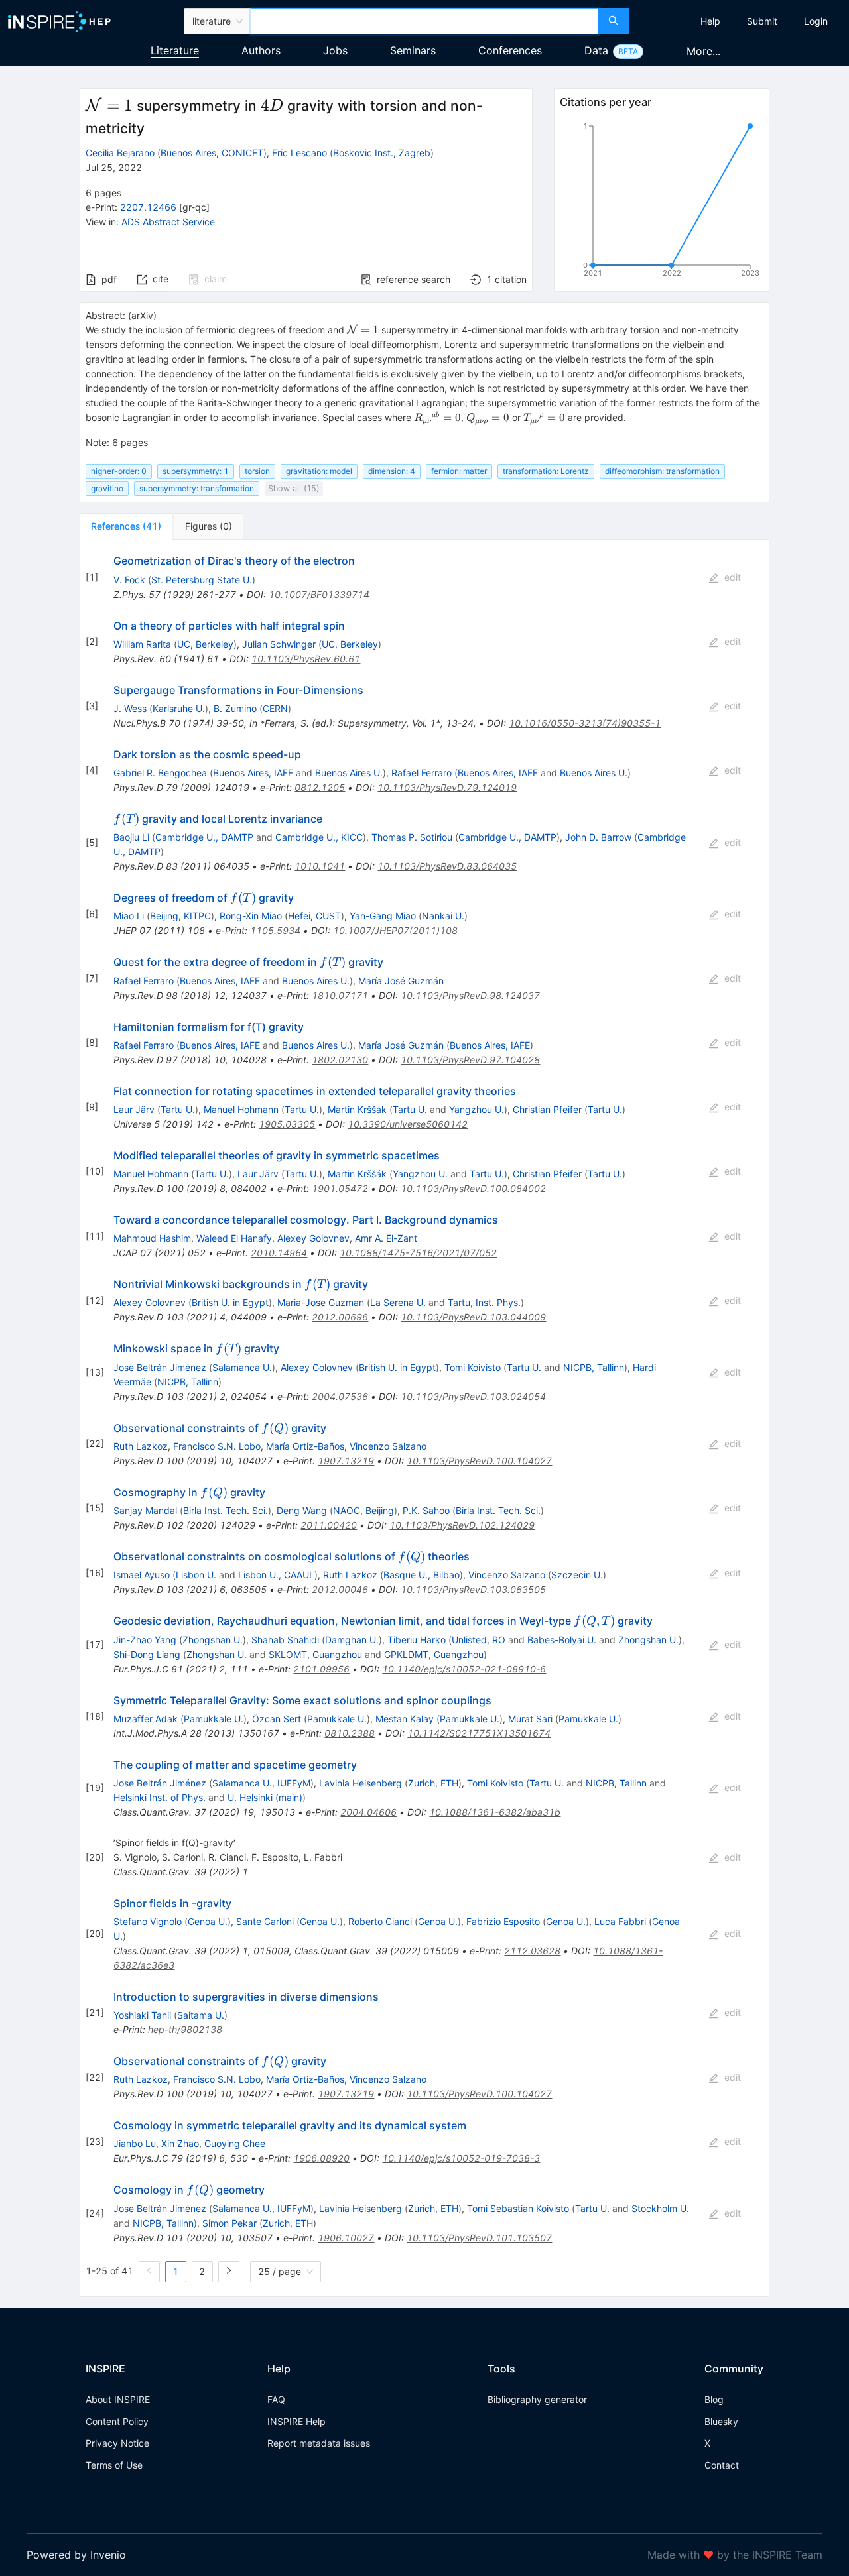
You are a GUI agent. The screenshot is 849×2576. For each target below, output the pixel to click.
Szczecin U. (577, 1575)
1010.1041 (320, 866)
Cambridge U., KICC (319, 837)
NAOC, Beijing (363, 1510)
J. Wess (130, 708)
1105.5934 (275, 930)
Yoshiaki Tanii (142, 2015)
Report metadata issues (319, 2443)
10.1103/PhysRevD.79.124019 (447, 787)
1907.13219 (346, 1461)
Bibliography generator (537, 2399)
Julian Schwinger (279, 644)
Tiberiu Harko (417, 1640)
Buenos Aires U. (349, 773)
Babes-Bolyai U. (562, 1640)
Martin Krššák (357, 1109)
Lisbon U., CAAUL (276, 1575)
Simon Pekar (229, 2223)
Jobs (335, 50)
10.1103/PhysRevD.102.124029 (462, 1525)
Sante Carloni (265, 1921)
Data (596, 50)
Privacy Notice (117, 2443)
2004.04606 (368, 1812)
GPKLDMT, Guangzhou (434, 1654)
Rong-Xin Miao (251, 916)
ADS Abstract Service (168, 222)
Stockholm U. (660, 2208)
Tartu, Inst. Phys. (484, 1302)
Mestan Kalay (405, 1719)
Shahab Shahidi (285, 1640)
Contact (722, 2465)
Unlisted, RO (479, 1640)
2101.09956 (321, 1669)
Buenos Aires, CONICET (212, 153)
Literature (175, 50)
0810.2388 (350, 1733)
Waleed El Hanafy (234, 1238)
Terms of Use (114, 2465)
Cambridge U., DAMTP (204, 837)
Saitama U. (201, 2015)
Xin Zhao (180, 2143)
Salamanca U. (242, 1367)
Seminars (413, 50)
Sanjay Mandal (145, 1510)
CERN (275, 708)
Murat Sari (530, 1719)
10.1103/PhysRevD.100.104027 (479, 1461)
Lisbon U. (196, 1575)
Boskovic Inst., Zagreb (382, 153)
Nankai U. (443, 916)
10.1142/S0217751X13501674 (479, 1733)
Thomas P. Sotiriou (412, 837)
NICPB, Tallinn (594, 1367)
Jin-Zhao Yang (145, 1640)
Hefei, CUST (314, 916)
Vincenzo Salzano (388, 1446)
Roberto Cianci (380, 1921)
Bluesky (721, 2421)
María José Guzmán (401, 981)
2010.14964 (279, 1253)
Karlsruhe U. (179, 708)
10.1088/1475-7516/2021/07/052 (418, 1253)
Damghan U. (352, 1640)
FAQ (276, 2399)
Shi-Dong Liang (147, 1654)
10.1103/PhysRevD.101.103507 (479, 2238)
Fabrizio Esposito (503, 1921)
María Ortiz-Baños (305, 1446)
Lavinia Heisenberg (360, 1783)
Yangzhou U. (477, 1109)
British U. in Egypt (230, 1302)
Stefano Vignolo (148, 1921)
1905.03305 (287, 1124)
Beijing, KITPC (180, 916)
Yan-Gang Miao (383, 916)
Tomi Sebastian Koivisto (518, 2208)
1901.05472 (340, 1188)
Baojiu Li (131, 837)
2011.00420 (329, 1525)
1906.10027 (346, 2238)
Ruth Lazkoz (141, 1446)
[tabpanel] (424, 1418)
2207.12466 (148, 207)
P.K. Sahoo (426, 1510)
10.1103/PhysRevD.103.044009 (473, 1317)
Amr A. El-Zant (386, 1238)
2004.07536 (340, 1396)
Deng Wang (302, 1510)
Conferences (510, 50)
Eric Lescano (299, 153)
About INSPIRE (118, 2399)
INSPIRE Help (296, 2421)
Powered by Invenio (76, 2555)
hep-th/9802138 (185, 2029)
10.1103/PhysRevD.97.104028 (470, 1060)
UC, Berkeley (205, 644)
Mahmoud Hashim (152, 1238)
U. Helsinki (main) (265, 1797)
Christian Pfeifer (547, 1109)
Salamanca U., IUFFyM (261, 1783)
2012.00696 (340, 1317)
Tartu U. (178, 1109)
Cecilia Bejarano (120, 153)
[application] (662, 202)
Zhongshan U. (213, 1640)
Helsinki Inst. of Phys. (160, 1797)
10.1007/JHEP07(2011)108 (395, 930)
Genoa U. (208, 1921)
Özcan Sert (277, 1719)
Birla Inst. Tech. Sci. (226, 1510)
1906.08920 (321, 2158)
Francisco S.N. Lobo (217, 1446)
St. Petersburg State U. (202, 580)
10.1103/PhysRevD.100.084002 (473, 1188)
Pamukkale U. (214, 1719)
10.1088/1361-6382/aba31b (495, 1812)
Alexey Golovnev (313, 1238)
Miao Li (129, 916)
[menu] (741, 21)
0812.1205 (320, 787)
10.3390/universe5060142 (408, 1124)
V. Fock (129, 580)
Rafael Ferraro (422, 773)
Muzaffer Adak (146, 1719)
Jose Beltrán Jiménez (160, 1367)
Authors (261, 50)
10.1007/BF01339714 (319, 594)
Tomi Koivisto (473, 1367)
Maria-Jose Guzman (321, 1302)
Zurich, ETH (433, 1783)
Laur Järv (134, 1109)
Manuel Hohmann (241, 1109)
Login (816, 21)
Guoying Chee (235, 2143)
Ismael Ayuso (142, 1575)
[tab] (126, 526)
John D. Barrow (598, 837)
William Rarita (142, 644)
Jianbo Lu (135, 2143)
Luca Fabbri (620, 1921)
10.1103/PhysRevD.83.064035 (447, 866)
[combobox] (424, 21)
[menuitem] (710, 21)
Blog (714, 2399)
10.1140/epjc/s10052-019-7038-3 (461, 2158)
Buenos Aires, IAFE (253, 773)
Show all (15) (294, 488)
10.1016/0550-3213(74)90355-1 (585, 723)
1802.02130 (340, 1060)
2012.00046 (340, 1589)
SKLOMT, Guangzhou (315, 1654)
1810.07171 (340, 995)
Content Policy (117, 2421)
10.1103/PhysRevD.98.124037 (470, 995)
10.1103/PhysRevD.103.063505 (473, 1589)
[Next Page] (229, 2272)
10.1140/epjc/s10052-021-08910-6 (464, 1669)
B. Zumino (235, 708)
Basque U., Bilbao (422, 1575)
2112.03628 (532, 1951)
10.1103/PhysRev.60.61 (306, 659)
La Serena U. (398, 1302)
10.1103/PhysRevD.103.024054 (473, 1396)
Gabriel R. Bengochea (160, 773)
